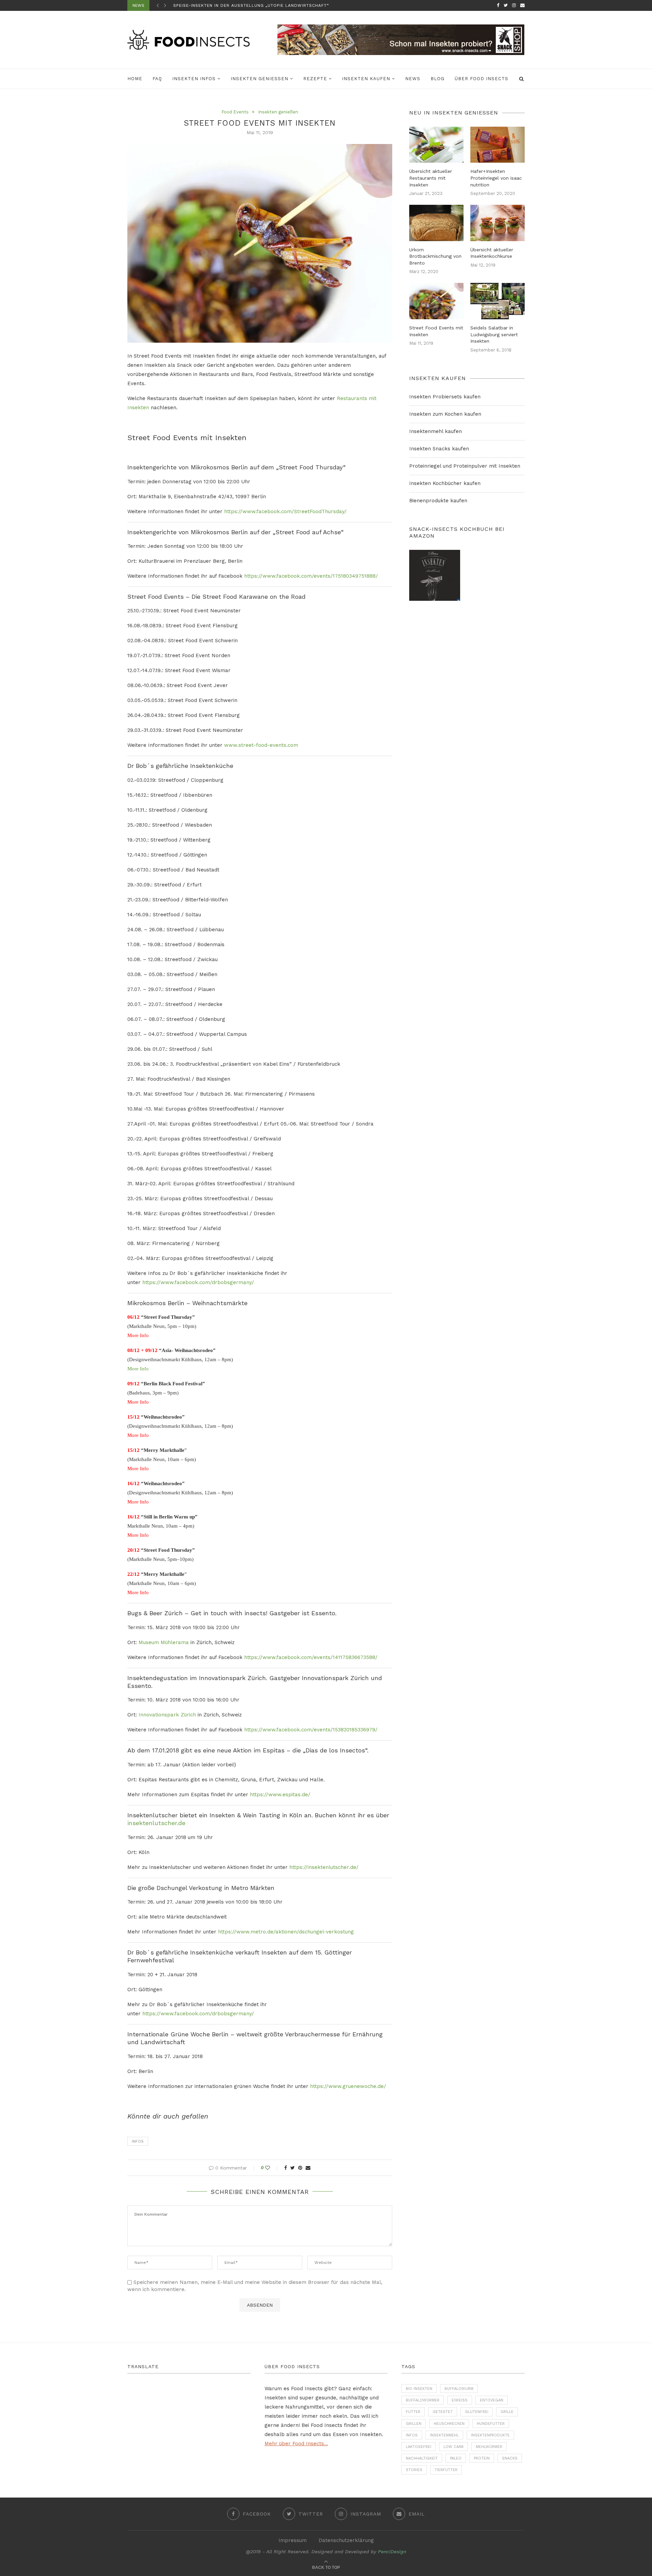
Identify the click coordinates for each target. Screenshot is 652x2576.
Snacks (510, 2458)
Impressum (293, 2540)
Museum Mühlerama (164, 1642)
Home (135, 79)
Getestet (443, 2412)
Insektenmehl (444, 2435)
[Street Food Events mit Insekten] (436, 301)
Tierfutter (446, 2470)
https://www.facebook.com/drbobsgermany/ (198, 1282)
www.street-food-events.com (261, 745)
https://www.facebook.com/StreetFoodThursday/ (285, 511)
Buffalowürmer (423, 2400)
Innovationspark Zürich (167, 1715)
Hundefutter (491, 2424)
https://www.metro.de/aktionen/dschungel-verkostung (286, 1932)
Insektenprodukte (490, 2435)
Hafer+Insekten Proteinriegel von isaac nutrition (496, 178)
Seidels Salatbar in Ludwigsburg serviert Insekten (494, 334)
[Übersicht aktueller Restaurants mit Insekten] (436, 145)
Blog (438, 79)
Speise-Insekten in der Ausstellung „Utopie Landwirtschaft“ (251, 5)
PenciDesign (392, 2552)
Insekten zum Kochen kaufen (445, 414)
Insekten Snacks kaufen (439, 449)
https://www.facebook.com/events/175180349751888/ (311, 576)
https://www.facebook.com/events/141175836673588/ (311, 1657)
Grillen (414, 2424)
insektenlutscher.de (156, 1823)
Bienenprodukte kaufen (438, 501)
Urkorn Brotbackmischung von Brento (435, 256)
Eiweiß (460, 2400)
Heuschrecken (449, 2424)
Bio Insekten (419, 2389)
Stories (414, 2470)
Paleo (456, 2458)
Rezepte (315, 79)
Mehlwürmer (489, 2447)
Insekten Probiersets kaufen (445, 397)
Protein (482, 2458)
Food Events (235, 112)
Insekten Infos (194, 79)
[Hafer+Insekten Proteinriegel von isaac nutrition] (497, 145)
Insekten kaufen (366, 79)
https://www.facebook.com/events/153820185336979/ (311, 1730)
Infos (138, 2141)
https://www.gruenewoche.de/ (348, 2086)
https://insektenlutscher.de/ (324, 1867)
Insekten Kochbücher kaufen (445, 483)
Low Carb (454, 2447)
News (413, 79)
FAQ (157, 79)
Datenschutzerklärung (346, 2540)
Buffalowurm (459, 2389)
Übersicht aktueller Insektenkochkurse (492, 253)
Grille (507, 2412)
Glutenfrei (477, 2412)
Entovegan (492, 2400)
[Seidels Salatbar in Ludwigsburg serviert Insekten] (497, 301)
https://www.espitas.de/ (280, 1795)
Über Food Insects (482, 79)
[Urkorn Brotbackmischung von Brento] (436, 223)
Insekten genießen (259, 79)
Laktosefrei (419, 2447)
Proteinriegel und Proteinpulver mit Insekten (465, 466)
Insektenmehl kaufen (436, 431)
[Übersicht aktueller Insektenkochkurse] (497, 223)
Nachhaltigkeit (422, 2458)
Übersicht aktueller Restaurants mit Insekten (431, 178)
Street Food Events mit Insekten (436, 331)
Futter (413, 2412)
